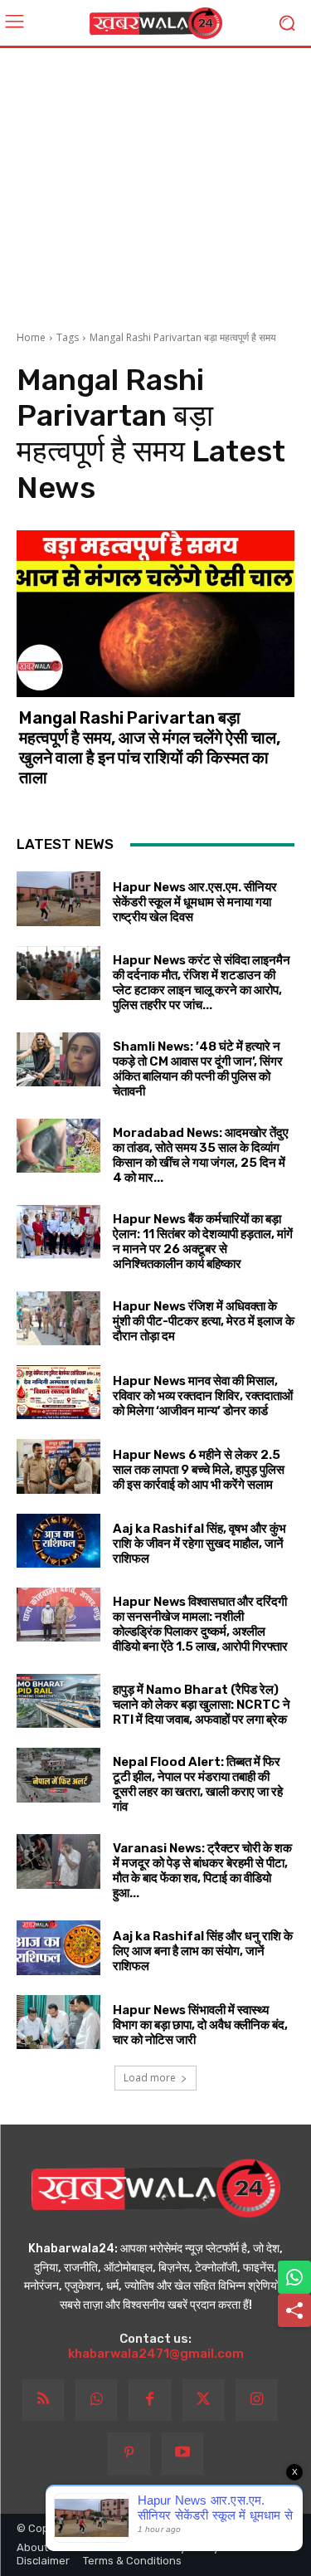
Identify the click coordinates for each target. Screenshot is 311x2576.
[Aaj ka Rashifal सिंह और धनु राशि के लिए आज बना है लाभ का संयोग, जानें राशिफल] (58, 1947)
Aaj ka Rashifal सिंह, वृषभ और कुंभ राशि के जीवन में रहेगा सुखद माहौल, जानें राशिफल (199, 1544)
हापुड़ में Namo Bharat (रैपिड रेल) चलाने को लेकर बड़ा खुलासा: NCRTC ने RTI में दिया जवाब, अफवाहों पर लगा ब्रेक (202, 1705)
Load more (150, 2078)
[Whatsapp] (96, 2400)
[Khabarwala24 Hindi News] (155, 23)
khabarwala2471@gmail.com (156, 2354)
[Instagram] (256, 2400)
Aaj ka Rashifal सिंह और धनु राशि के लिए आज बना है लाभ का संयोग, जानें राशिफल (203, 1951)
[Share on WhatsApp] (294, 2277)
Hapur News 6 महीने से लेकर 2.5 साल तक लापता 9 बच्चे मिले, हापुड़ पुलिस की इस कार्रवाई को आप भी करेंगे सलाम (199, 1470)
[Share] (294, 2310)
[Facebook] (149, 2400)
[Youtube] (182, 2453)
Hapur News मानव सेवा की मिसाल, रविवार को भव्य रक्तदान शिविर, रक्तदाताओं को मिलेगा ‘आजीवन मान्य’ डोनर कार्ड (203, 1396)
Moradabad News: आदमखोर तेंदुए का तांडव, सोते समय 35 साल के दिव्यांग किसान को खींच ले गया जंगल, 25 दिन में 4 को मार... (201, 1155)
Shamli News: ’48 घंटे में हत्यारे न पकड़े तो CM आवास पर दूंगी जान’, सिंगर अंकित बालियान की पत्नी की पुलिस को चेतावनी (198, 1069)
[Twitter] (203, 2400)
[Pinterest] (129, 2453)
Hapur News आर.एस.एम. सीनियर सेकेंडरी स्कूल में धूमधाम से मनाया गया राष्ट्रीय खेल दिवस (195, 902)
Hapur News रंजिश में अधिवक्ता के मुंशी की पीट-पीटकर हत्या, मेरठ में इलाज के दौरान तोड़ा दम (204, 1321)
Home (31, 337)
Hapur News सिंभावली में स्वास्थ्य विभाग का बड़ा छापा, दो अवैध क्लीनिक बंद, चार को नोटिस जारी (200, 2025)
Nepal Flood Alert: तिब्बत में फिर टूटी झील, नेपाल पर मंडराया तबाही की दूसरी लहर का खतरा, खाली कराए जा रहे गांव (198, 1784)
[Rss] (43, 2400)
